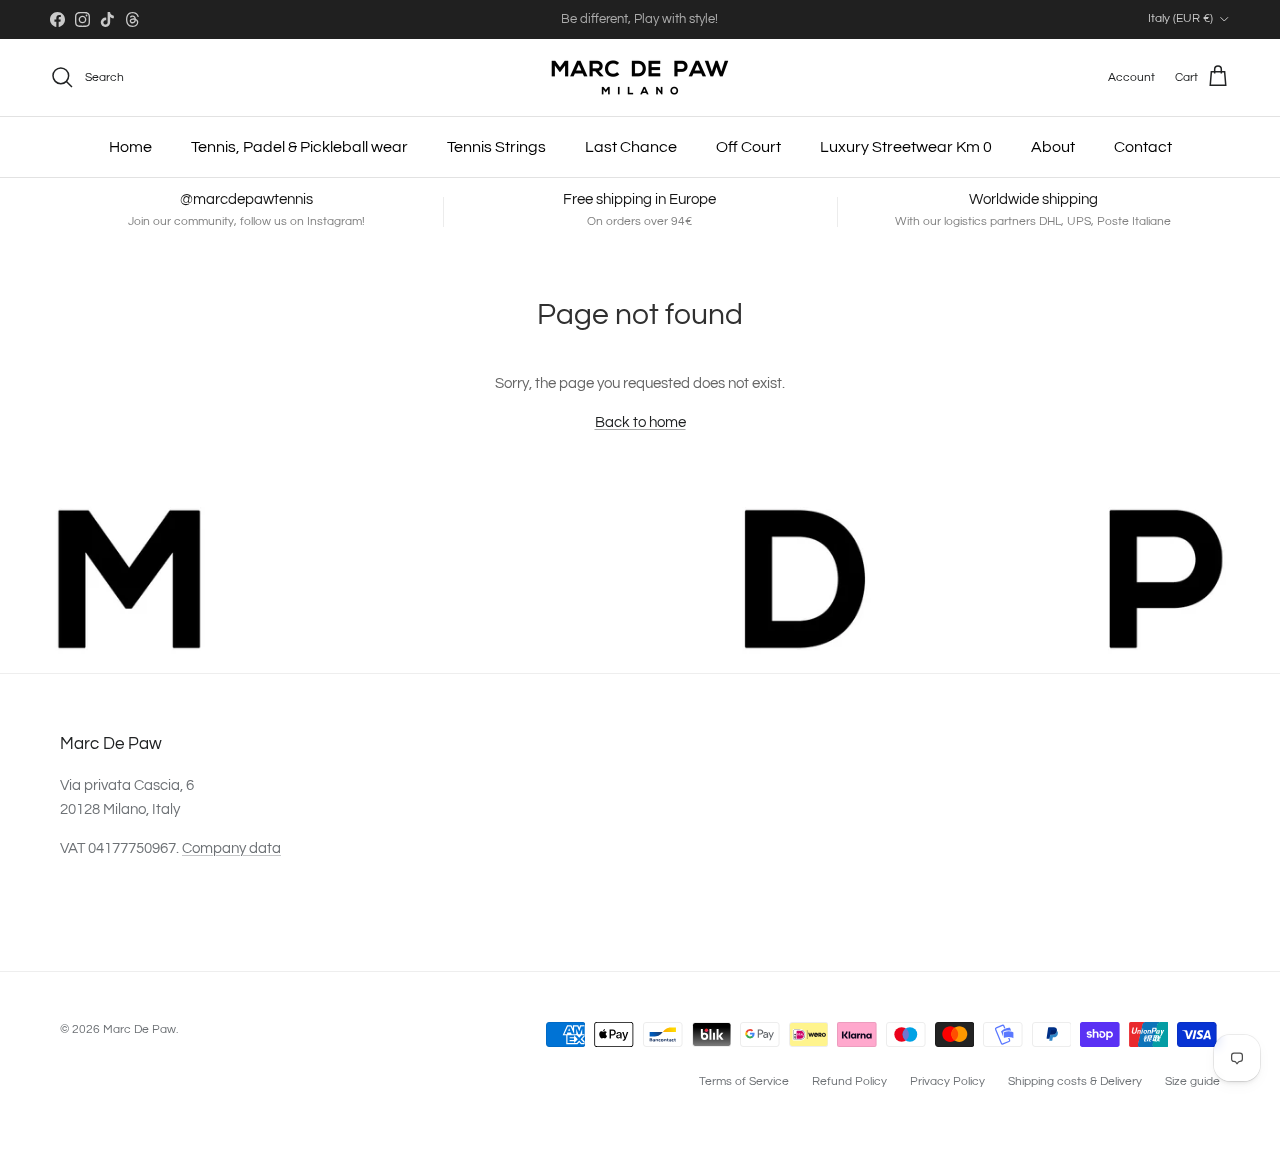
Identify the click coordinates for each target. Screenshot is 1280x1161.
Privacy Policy (947, 1081)
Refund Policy (849, 1081)
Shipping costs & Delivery (1075, 1081)
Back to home (640, 422)
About (1053, 147)
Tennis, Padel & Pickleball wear (299, 147)
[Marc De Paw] (640, 77)
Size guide (1192, 1081)
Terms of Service (744, 1081)
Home (130, 147)
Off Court (748, 147)
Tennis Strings (496, 147)
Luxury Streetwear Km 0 (906, 147)
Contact (1143, 147)
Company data (231, 848)
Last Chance (631, 147)
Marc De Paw (139, 1029)
